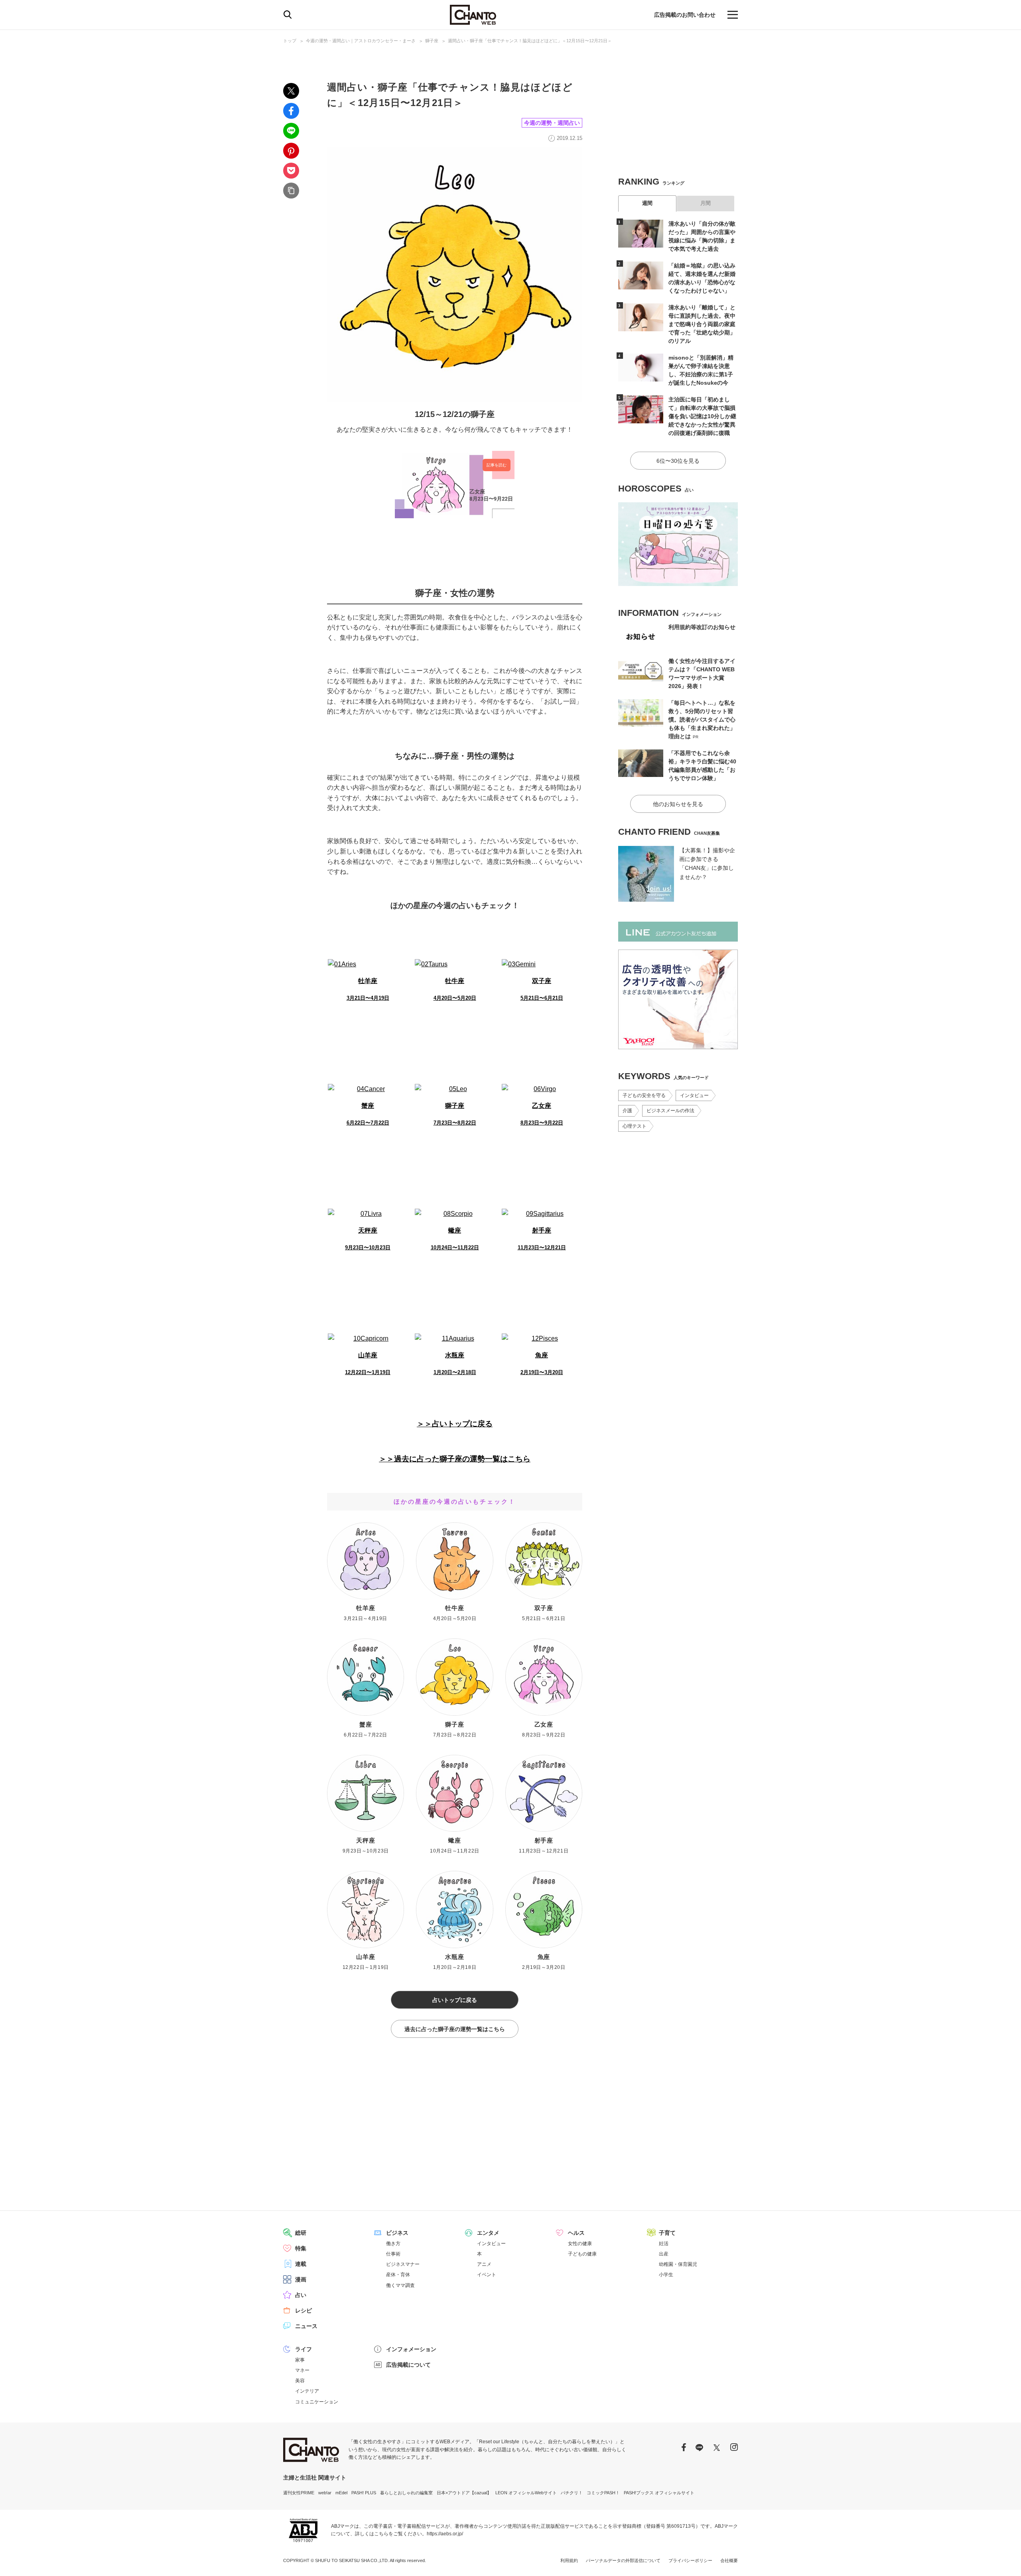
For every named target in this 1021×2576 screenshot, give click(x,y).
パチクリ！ (572, 2493)
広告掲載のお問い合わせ (685, 15)
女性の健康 (580, 2244)
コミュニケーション (317, 2402)
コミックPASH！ (603, 2493)
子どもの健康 (582, 2254)
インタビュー (694, 1095)
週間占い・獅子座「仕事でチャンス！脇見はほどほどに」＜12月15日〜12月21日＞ (530, 41)
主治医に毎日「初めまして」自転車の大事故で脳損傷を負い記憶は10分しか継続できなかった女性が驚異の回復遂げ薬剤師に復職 (702, 416)
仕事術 (393, 2254)
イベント (487, 2275)
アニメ (484, 2264)
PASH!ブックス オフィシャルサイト (659, 2493)
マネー (302, 2370)
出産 (664, 2254)
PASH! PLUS (364, 2493)
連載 (301, 2264)
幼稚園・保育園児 (678, 2264)
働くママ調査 (400, 2285)
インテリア (307, 2391)
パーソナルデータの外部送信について (623, 2560)
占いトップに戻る (455, 2000)
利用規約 (569, 2560)
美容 (300, 2381)
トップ (290, 41)
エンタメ (488, 2233)
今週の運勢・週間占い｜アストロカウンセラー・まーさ (361, 41)
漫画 (301, 2279)
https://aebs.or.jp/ (445, 2534)
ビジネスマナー (403, 2264)
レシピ (304, 2311)
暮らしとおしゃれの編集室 (406, 2493)
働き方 (393, 2244)
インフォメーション (411, 2349)
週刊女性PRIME (299, 2493)
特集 (301, 2248)
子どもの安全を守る (644, 1095)
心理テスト (635, 1126)
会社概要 (729, 2560)
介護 (627, 1111)
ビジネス (397, 2233)
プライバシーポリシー (690, 2560)
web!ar (325, 2493)
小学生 (666, 2275)
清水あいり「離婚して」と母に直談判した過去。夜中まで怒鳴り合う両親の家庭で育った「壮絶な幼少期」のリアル (702, 324)
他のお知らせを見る (678, 804)
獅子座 (432, 41)
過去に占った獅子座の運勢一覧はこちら (455, 2029)
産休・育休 (398, 2275)
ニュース (306, 2326)
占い (301, 2295)
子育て (667, 2233)
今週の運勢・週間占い (552, 123)
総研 (301, 2233)
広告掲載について (408, 2365)
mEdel (341, 2493)
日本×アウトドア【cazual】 (464, 2493)
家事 (300, 2360)
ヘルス (576, 2233)
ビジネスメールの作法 (670, 1111)
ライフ (304, 2349)
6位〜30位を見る (678, 461)
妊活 (664, 2244)
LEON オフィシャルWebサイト (526, 2493)
